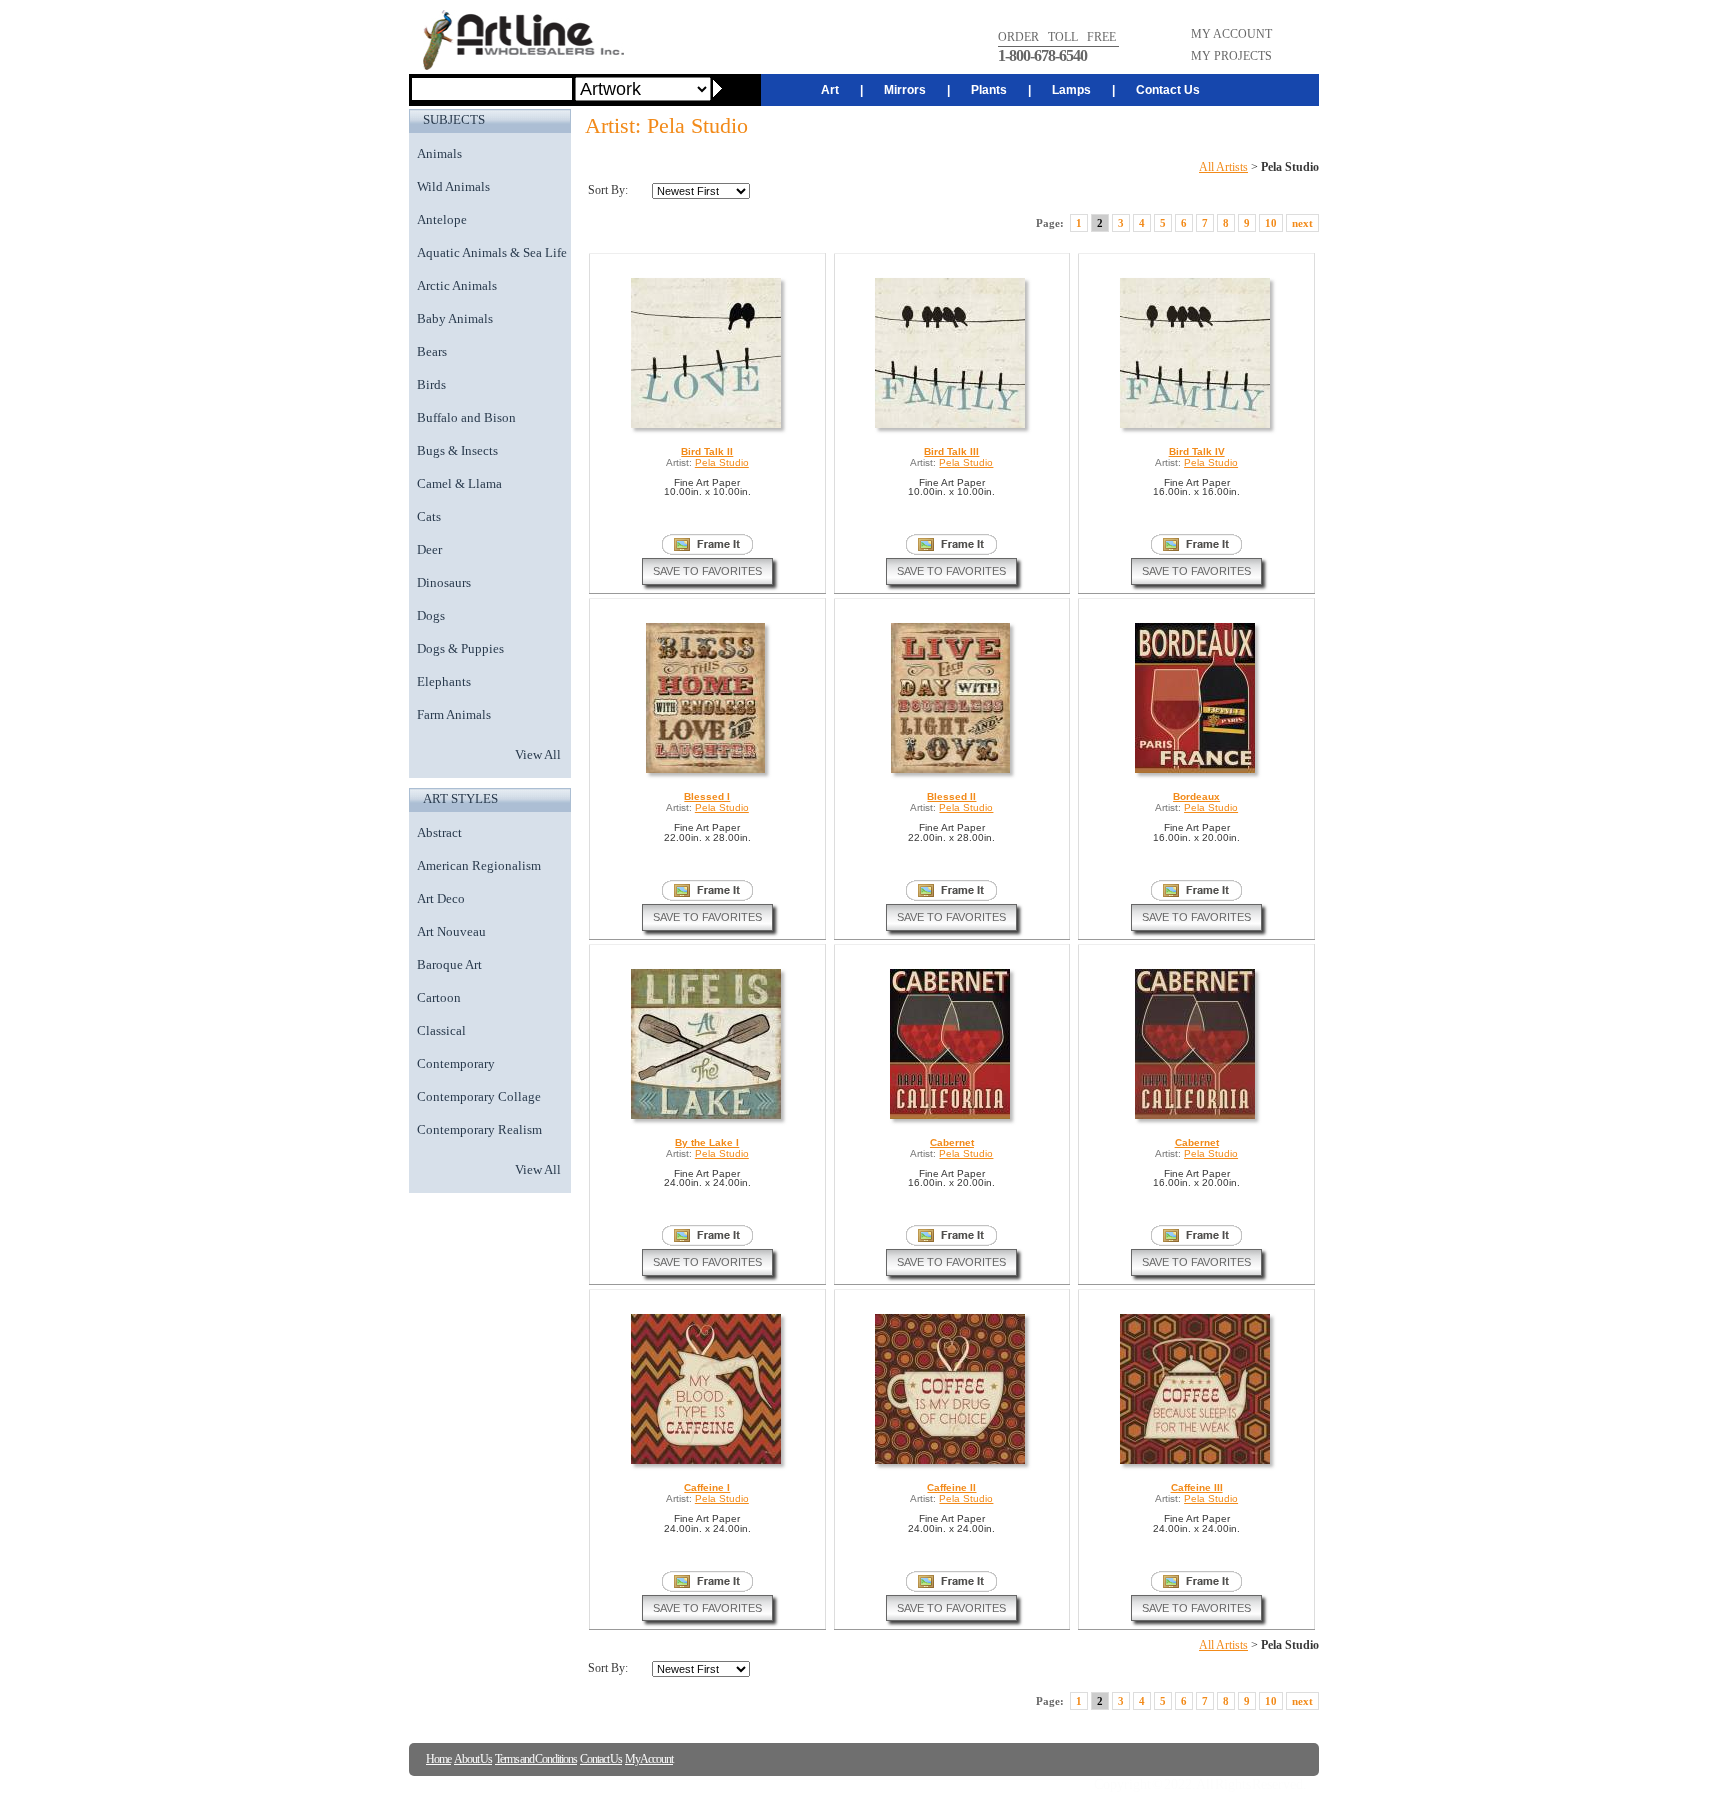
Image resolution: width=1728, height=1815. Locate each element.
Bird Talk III (951, 451)
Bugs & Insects (457, 450)
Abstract (439, 832)
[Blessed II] (952, 772)
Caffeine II (951, 1487)
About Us (473, 1759)
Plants (989, 90)
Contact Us (1168, 90)
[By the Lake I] (707, 1118)
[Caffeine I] (707, 1463)
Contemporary (456, 1063)
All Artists (1223, 167)
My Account (649, 1759)
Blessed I (707, 796)
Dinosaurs (444, 582)
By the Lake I (707, 1142)
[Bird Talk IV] (1196, 427)
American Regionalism (479, 865)
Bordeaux (1196, 796)
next (1302, 223)
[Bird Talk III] (951, 427)
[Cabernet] (951, 1118)
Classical (441, 1030)
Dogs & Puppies (460, 648)
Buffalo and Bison (466, 417)
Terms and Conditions (536, 1759)
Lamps (1071, 90)
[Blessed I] (707, 772)
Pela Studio (722, 462)
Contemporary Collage (479, 1096)
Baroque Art (449, 964)
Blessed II (951, 796)
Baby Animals (455, 318)
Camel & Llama (459, 483)
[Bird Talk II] (707, 427)
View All (538, 754)
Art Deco (441, 898)
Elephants (444, 681)
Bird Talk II (707, 451)
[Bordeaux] (1196, 772)
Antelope (442, 219)
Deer (429, 549)
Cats (429, 516)
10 (1271, 223)
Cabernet (952, 1142)
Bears (432, 351)
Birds (431, 384)
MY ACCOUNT (1231, 34)
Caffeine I (707, 1487)
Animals (439, 153)
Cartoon (439, 997)
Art (830, 90)
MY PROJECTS (1231, 56)
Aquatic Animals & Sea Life (492, 252)
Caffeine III (1197, 1487)
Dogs (431, 615)
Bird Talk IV (1197, 451)
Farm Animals (454, 714)
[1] (707, 544)
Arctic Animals (457, 285)
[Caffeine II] (951, 1463)
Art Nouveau (451, 931)
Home (438, 1759)
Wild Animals (453, 186)
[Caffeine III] (1196, 1463)
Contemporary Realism (479, 1129)
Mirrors (905, 90)
